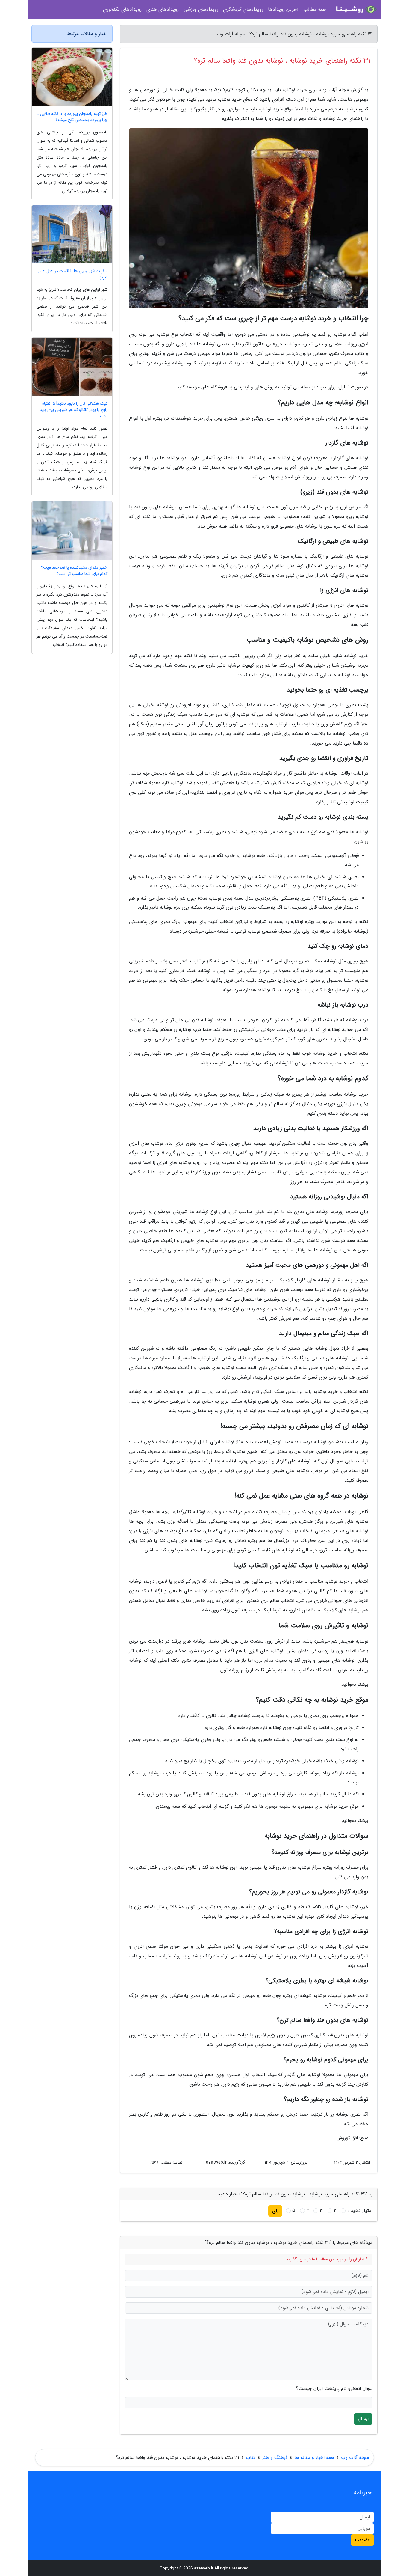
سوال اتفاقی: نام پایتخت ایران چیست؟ (334, 2389)
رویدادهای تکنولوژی (122, 9)
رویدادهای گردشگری (243, 9)
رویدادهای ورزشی (201, 9)
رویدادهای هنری (163, 9)
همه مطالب (315, 9)
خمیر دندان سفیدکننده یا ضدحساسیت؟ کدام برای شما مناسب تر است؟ (74, 571)
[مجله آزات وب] (355, 10)
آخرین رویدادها (283, 9)
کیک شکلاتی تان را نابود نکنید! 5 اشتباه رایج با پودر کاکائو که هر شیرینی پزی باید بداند (74, 410)
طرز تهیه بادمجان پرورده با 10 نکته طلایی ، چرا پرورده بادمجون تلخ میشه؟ (72, 117)
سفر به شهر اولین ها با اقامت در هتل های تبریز (73, 274)
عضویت (362, 2540)
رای (275, 2211)
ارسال (363, 2419)
